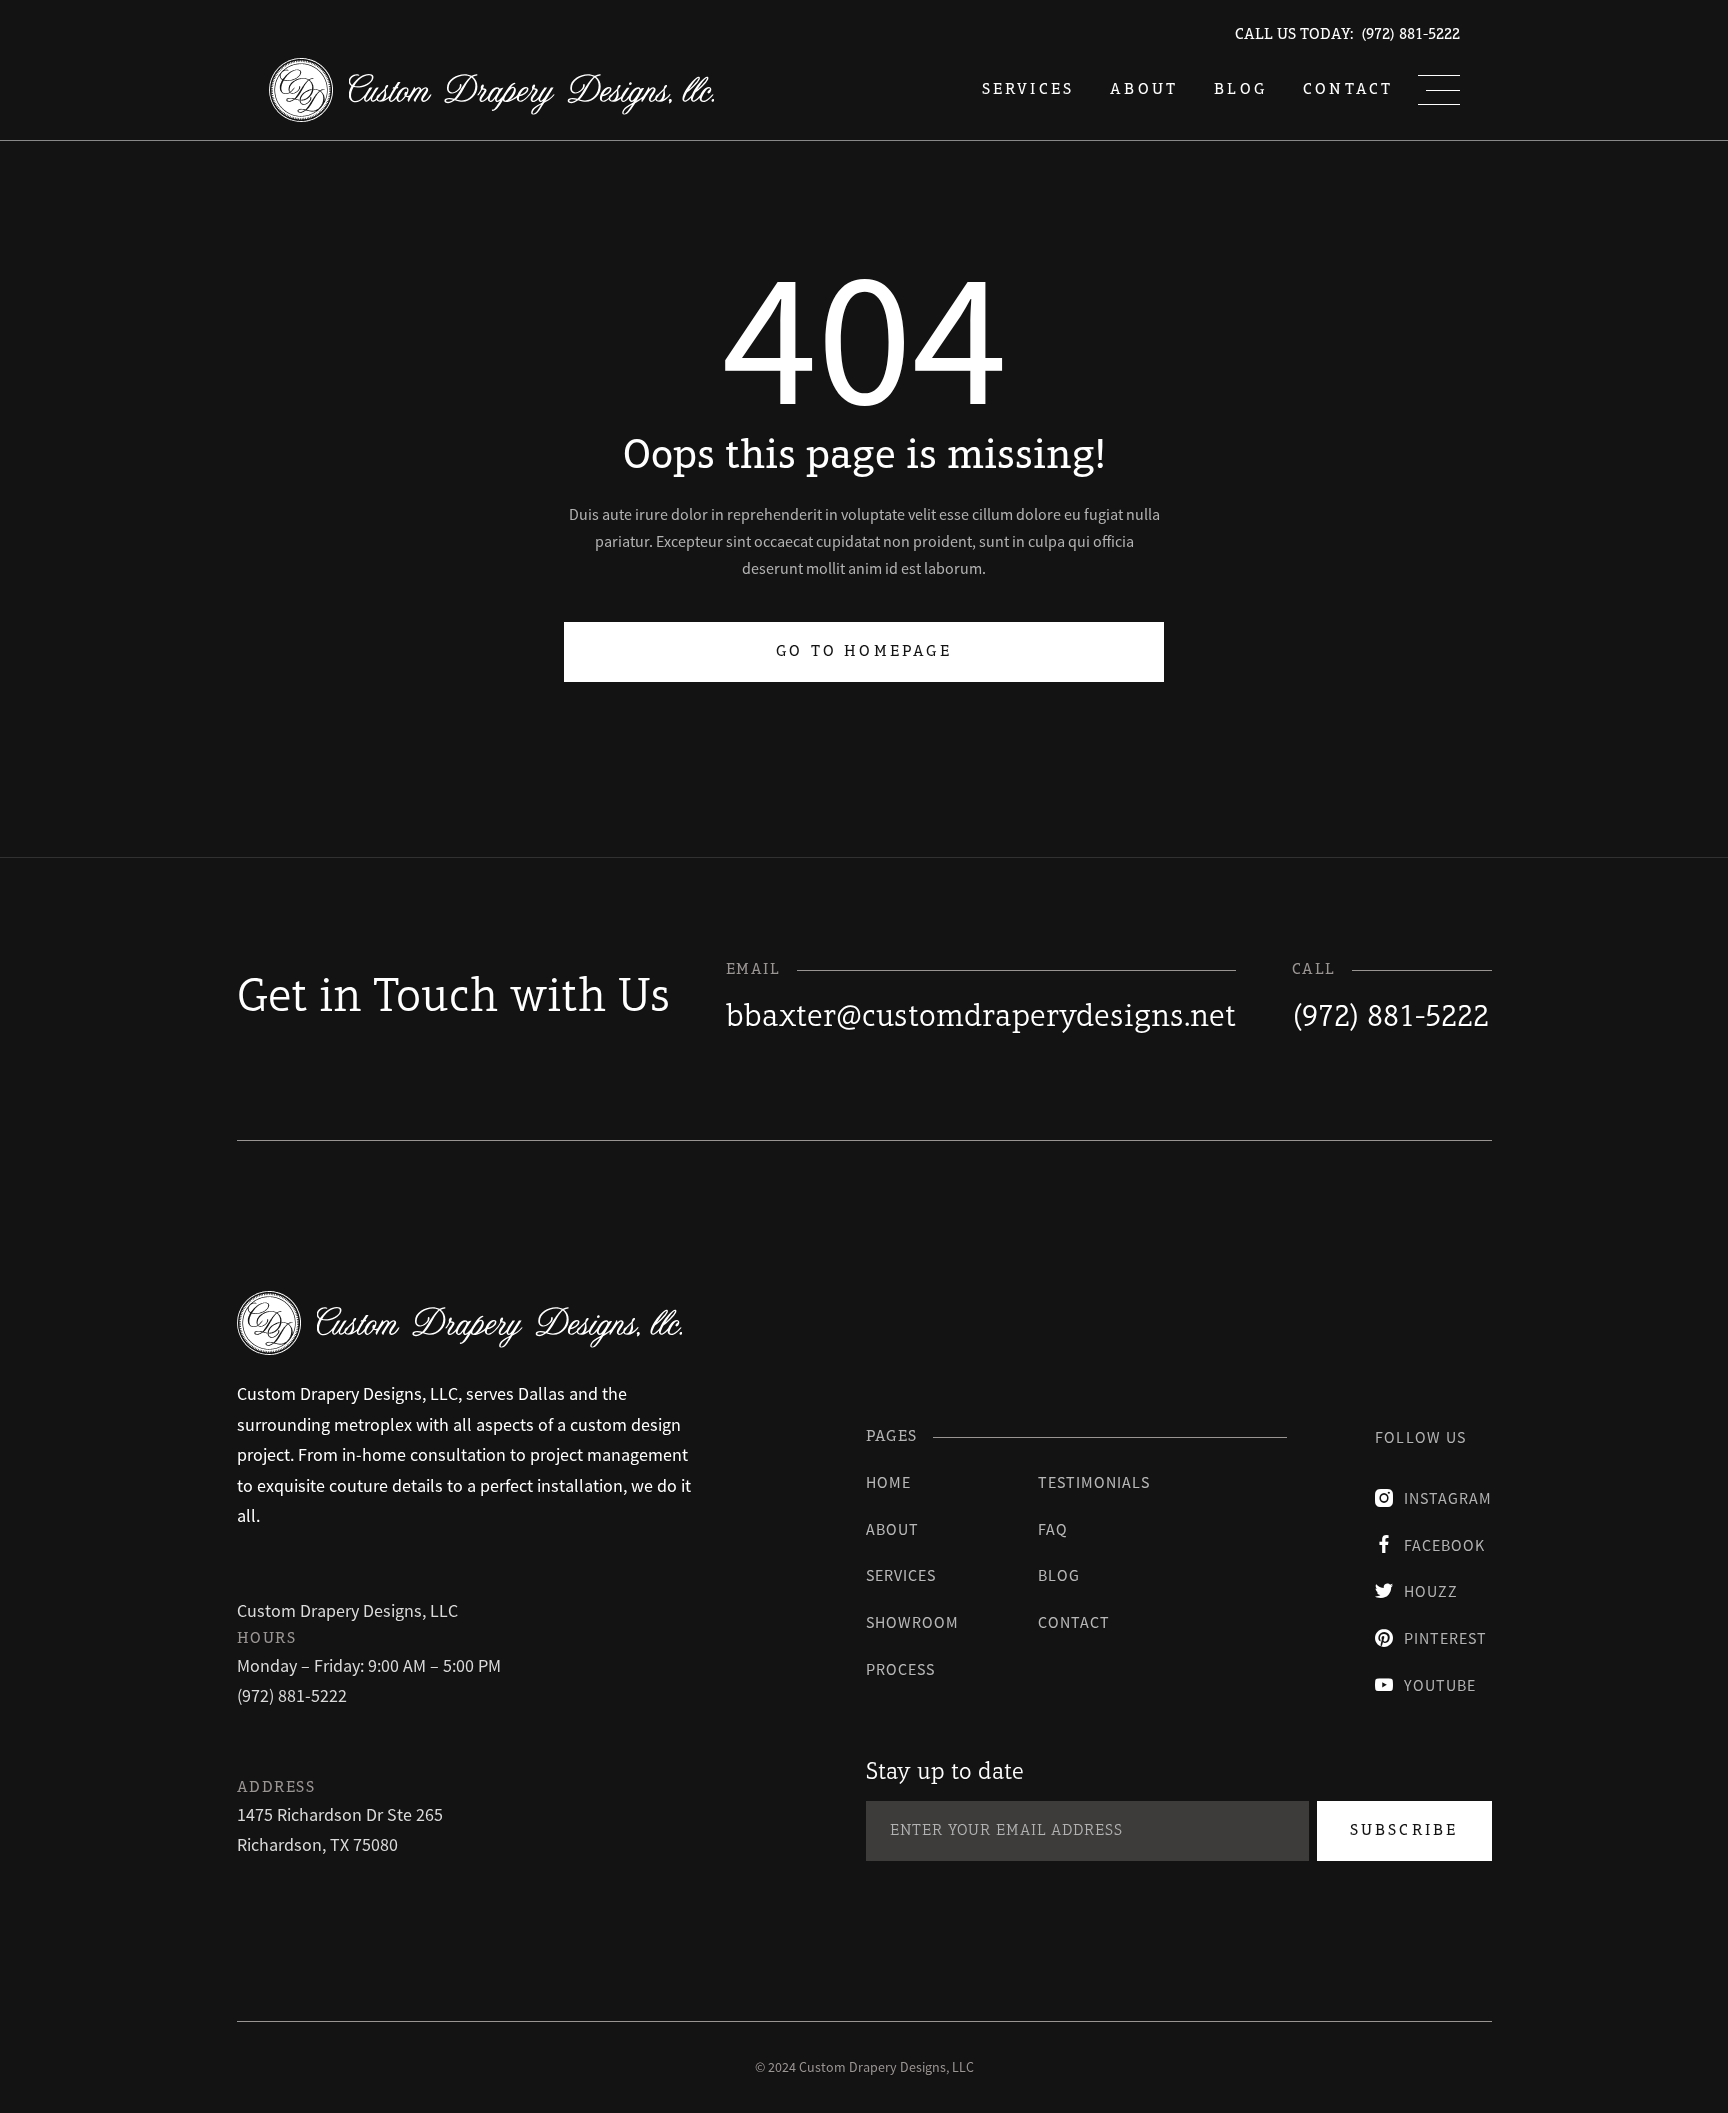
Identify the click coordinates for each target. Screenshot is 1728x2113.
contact (1074, 1622)
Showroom (912, 1622)
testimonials (1094, 1482)
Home (888, 1482)
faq (1053, 1529)
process (900, 1669)
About (1144, 90)
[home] (491, 90)
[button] (1439, 90)
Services (901, 1575)
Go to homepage (864, 652)
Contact (1348, 90)
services (1028, 90)
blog (1240, 90)
